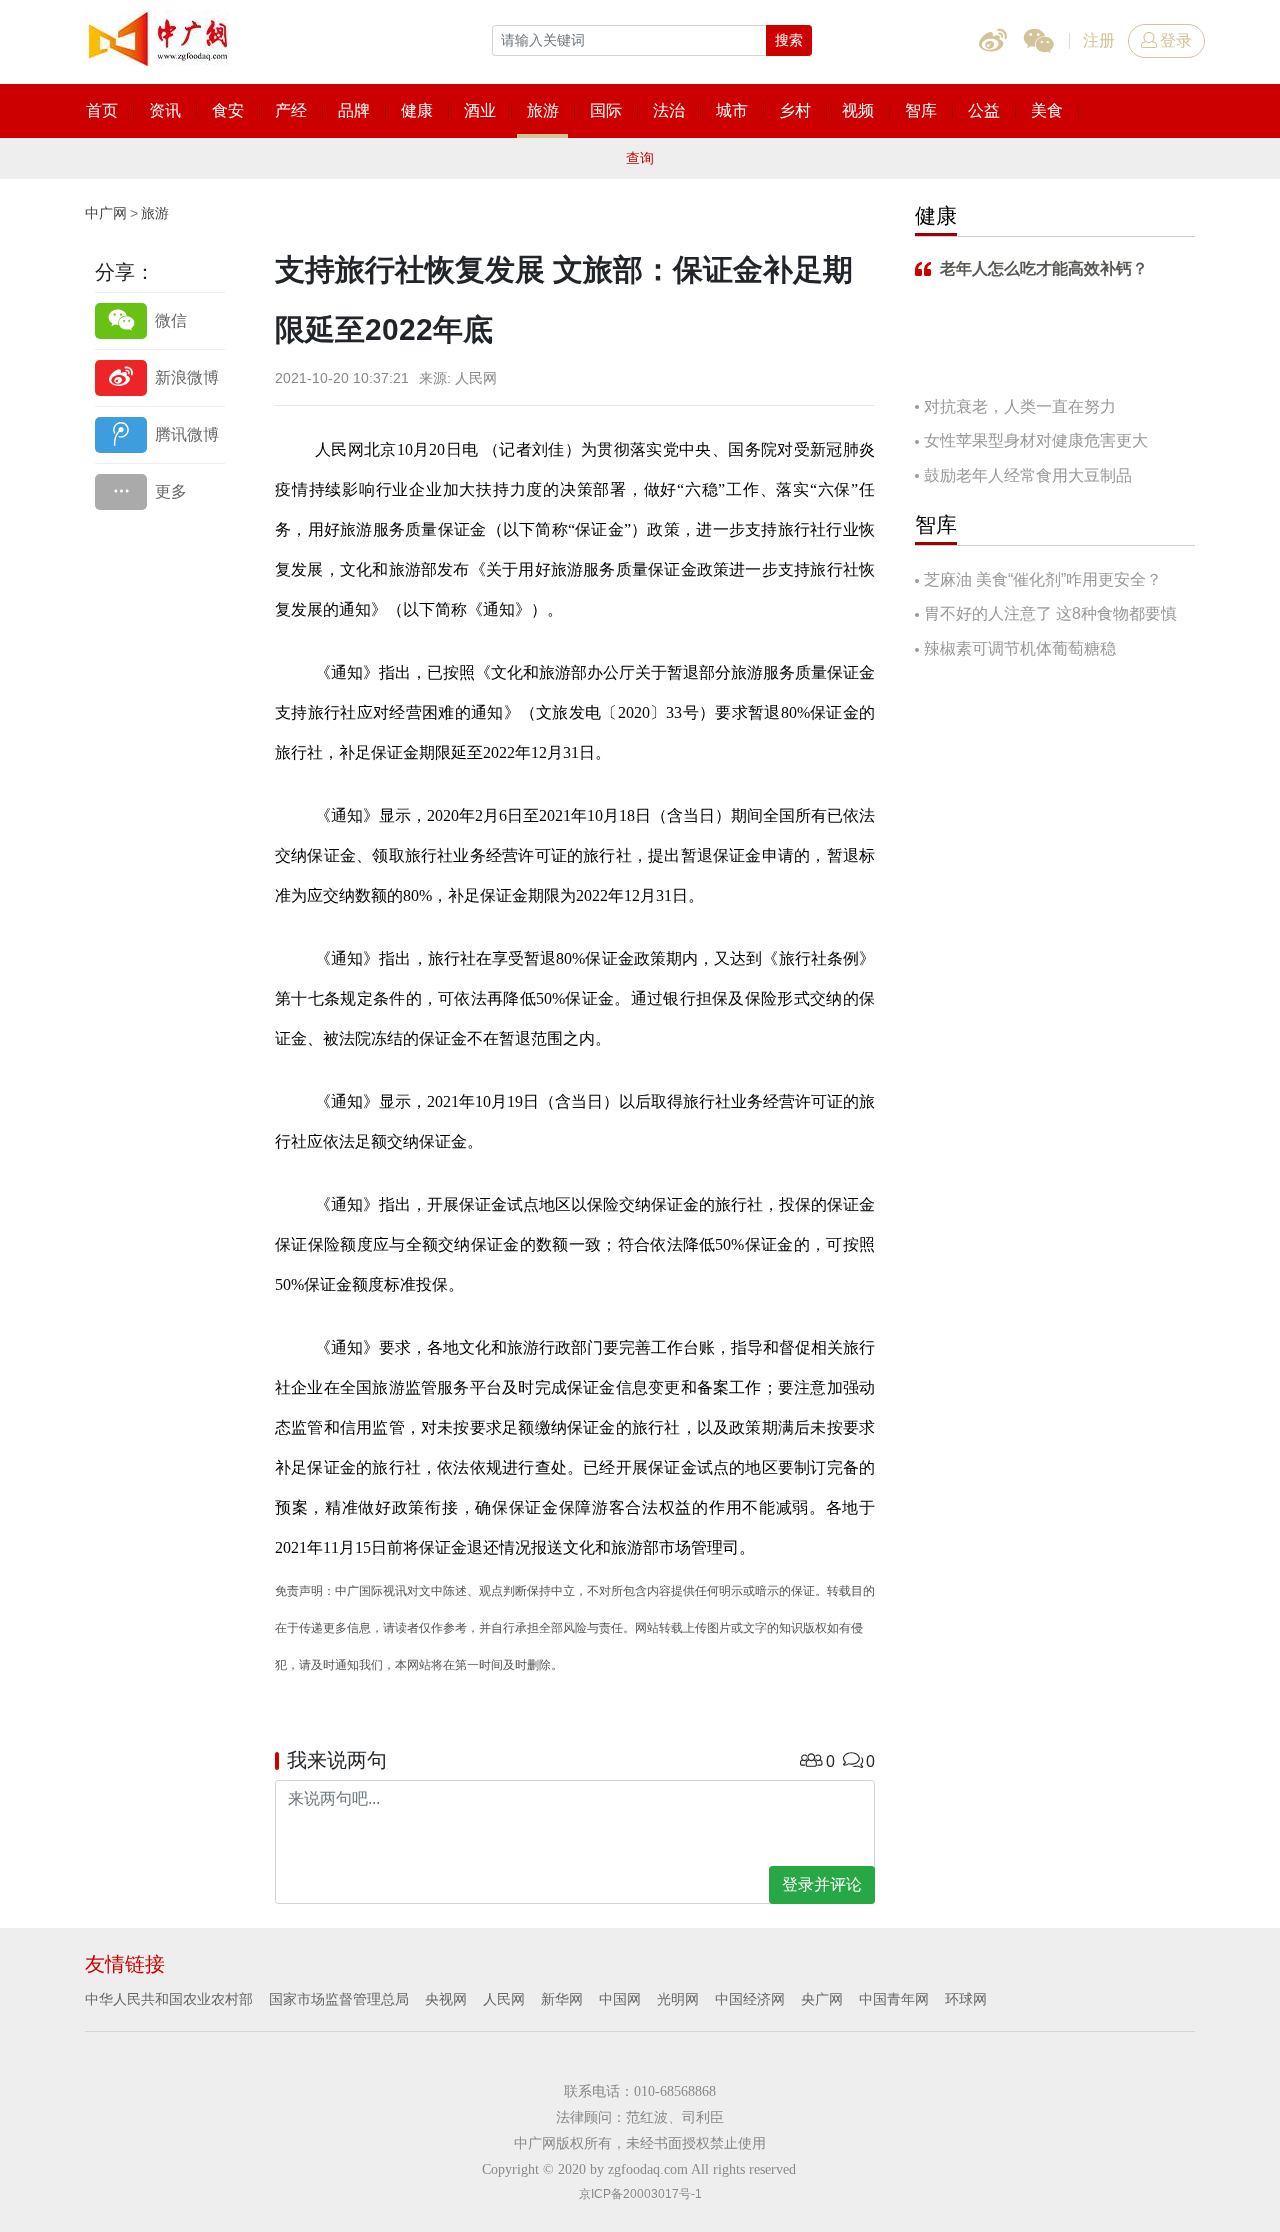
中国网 (620, 1999)
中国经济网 (750, 1999)
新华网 (562, 1999)
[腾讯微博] (160, 434)
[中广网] (160, 35)
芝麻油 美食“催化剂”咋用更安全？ (1043, 579)
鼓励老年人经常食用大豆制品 (1028, 475)
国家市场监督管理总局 (339, 1999)
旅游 (155, 213)
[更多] (160, 491)
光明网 (678, 1999)
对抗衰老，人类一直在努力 (1020, 406)
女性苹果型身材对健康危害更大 (1036, 440)
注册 (1099, 40)
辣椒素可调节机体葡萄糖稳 (1020, 648)
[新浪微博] (160, 377)
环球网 (966, 1999)
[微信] (160, 320)
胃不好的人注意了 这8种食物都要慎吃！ (1046, 615)
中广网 (106, 213)
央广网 (822, 1999)
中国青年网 (894, 1999)
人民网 (504, 1999)
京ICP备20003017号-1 (640, 2194)
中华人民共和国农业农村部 (169, 1999)
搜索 (789, 40)
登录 (1176, 40)
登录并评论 (822, 1884)
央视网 (446, 1999)
